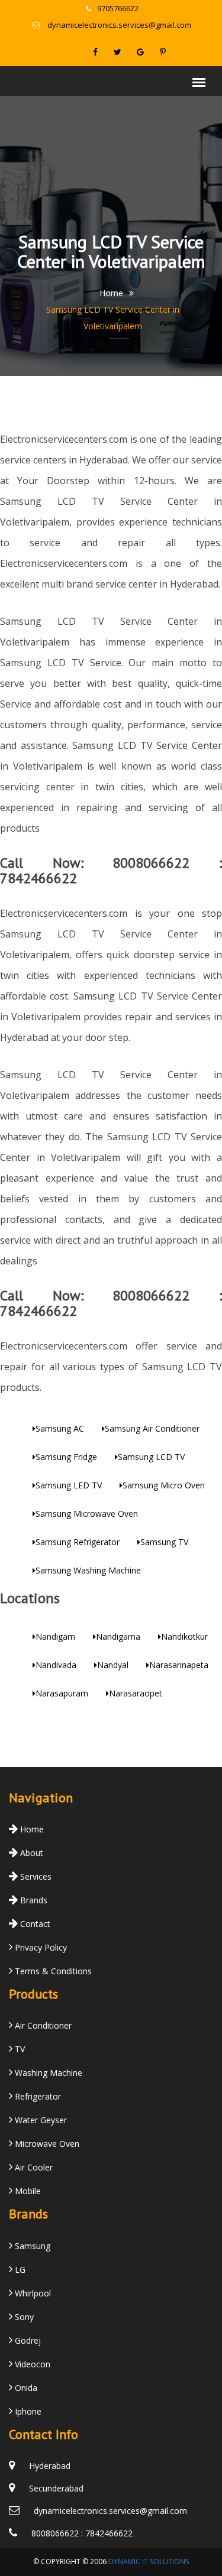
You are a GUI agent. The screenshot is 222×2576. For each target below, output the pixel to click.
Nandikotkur (184, 1636)
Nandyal (113, 1665)
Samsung (31, 2246)
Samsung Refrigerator (78, 1542)
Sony (23, 2317)
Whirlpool (32, 2293)
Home (111, 293)
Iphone (27, 2411)
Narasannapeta (179, 1665)
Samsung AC (60, 1428)
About (30, 1853)
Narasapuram (62, 1693)
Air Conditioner (42, 2025)
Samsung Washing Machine (88, 1570)
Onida (25, 2388)
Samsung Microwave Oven (87, 1514)
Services (35, 1876)
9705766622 (118, 8)
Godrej (27, 2340)
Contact (34, 1924)
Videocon (31, 2364)
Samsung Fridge (66, 1457)
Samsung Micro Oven (164, 1485)
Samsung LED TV (69, 1485)
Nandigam (55, 1636)
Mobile (27, 2191)
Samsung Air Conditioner (152, 1428)
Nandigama (118, 1636)
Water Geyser (40, 2120)
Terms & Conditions (52, 1971)
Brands (33, 1900)
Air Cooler (33, 2167)
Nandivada (56, 1665)
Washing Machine (47, 2073)
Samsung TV (164, 1542)
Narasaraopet (136, 1693)
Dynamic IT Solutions (149, 2562)
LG (19, 2270)
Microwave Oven (46, 2144)
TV (19, 2049)
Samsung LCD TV (151, 1457)
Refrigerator (37, 2096)
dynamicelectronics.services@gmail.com (119, 25)
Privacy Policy (40, 1947)
